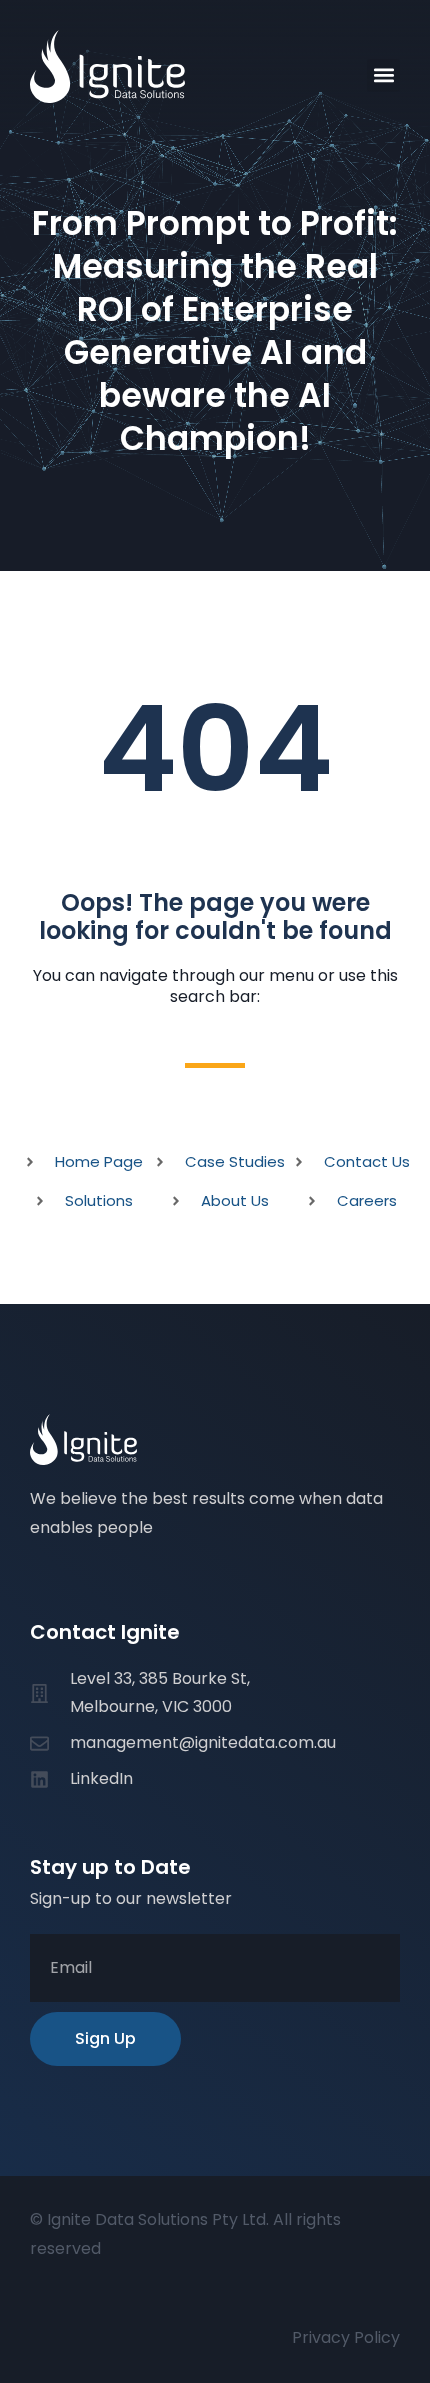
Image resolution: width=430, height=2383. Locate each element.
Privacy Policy (346, 2337)
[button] (383, 75)
